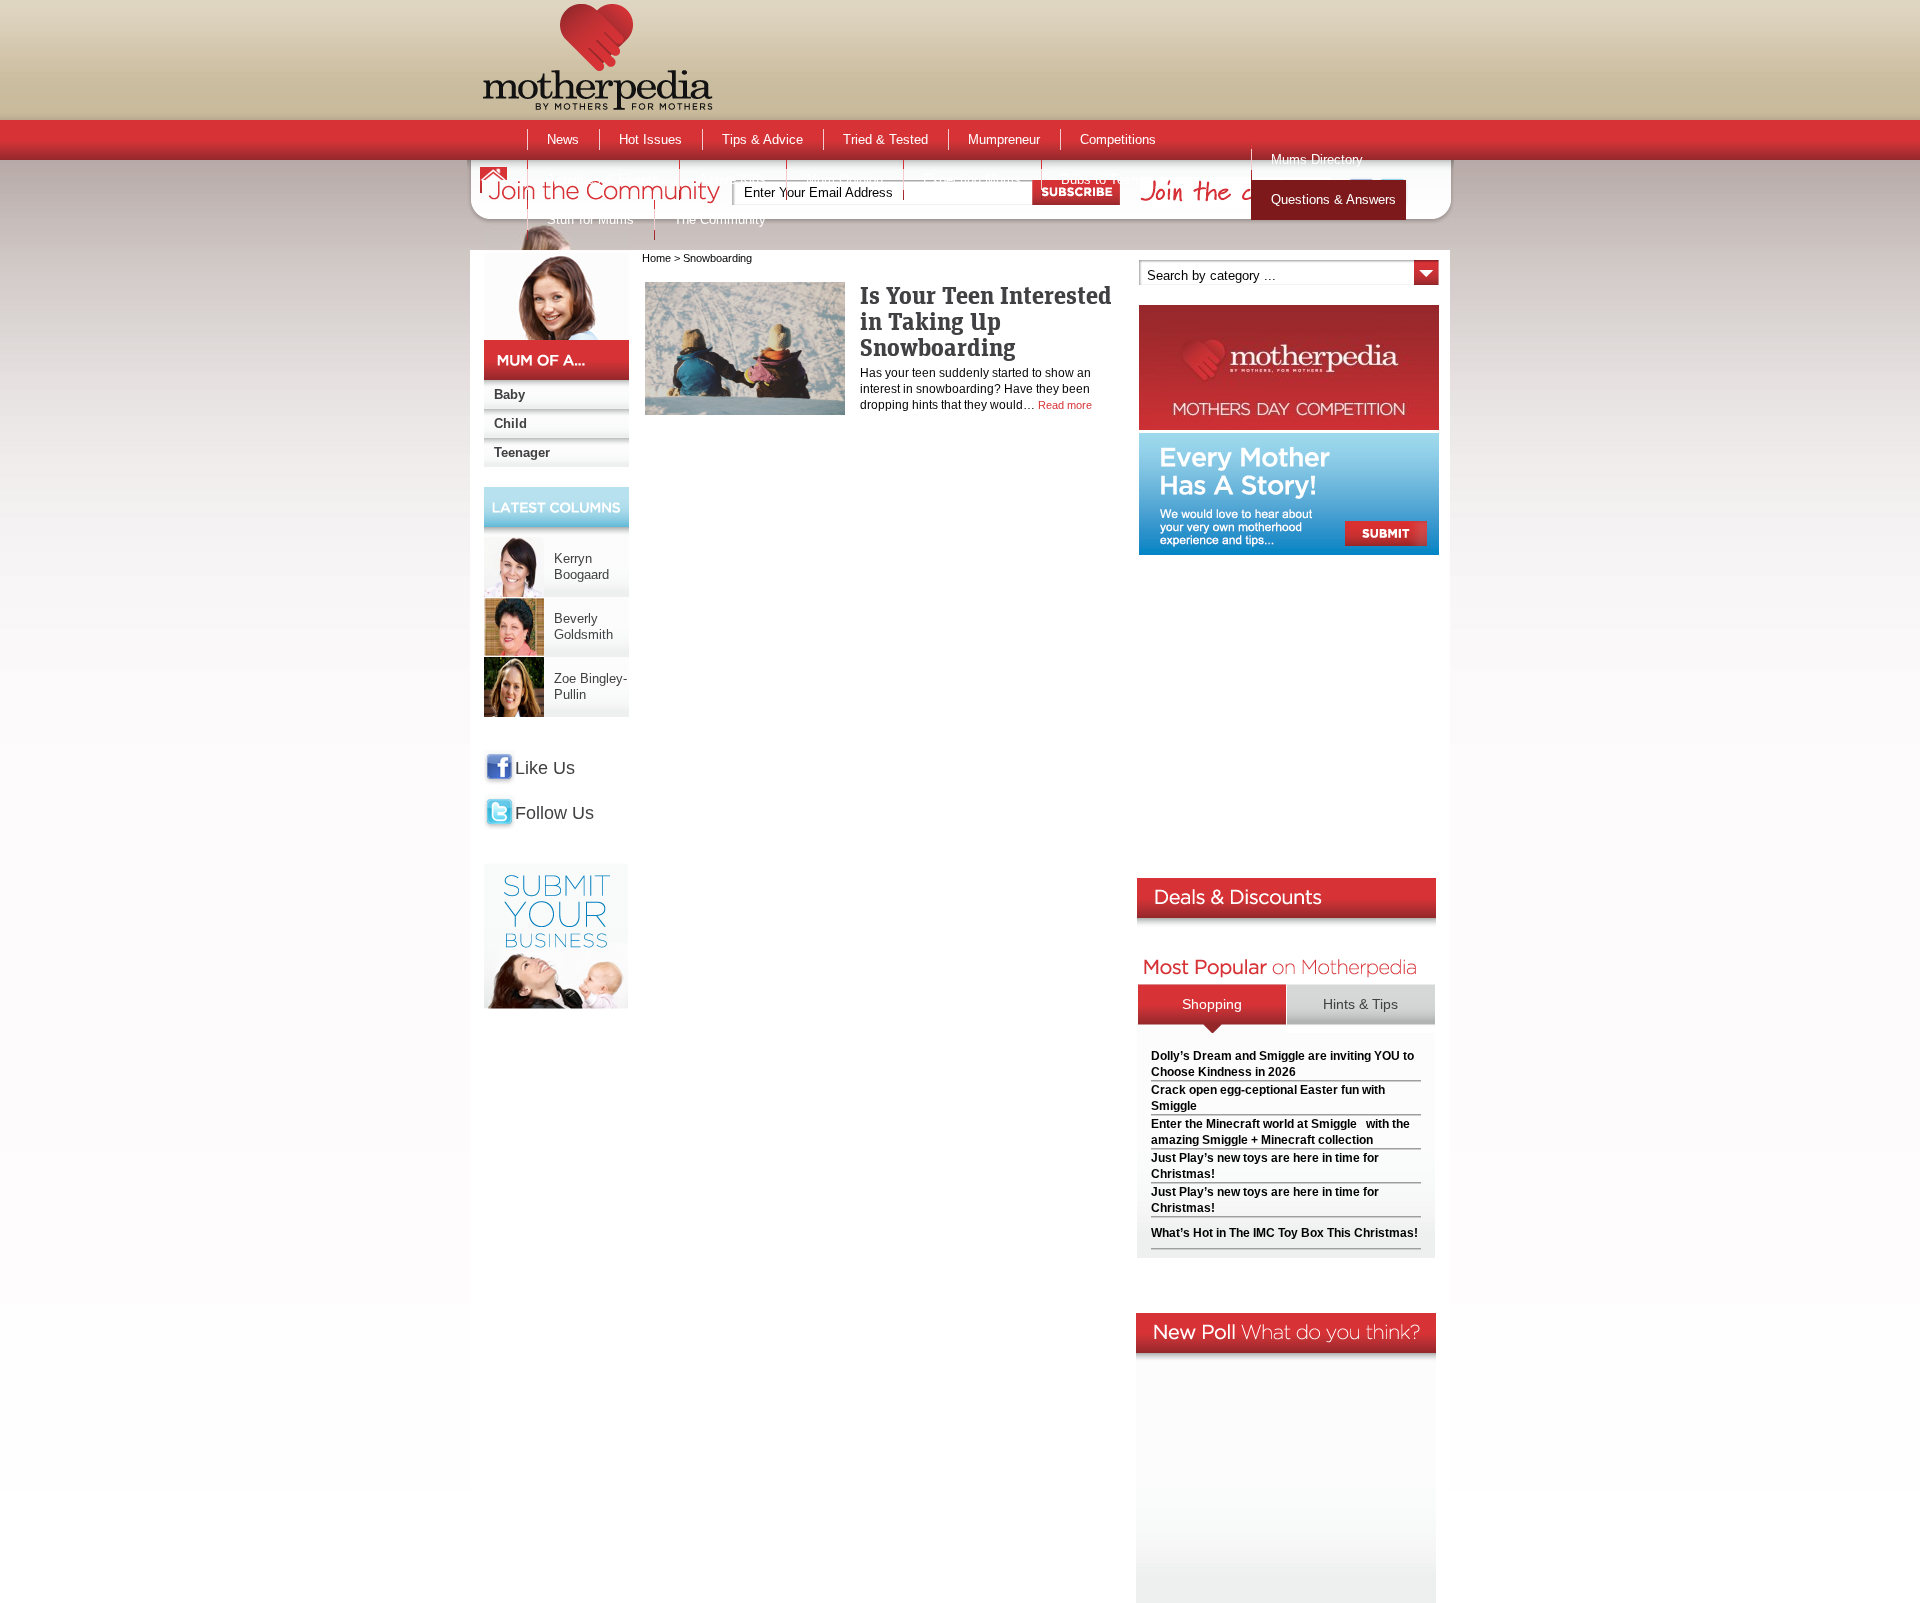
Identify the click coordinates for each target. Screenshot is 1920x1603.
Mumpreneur (1004, 139)
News (563, 139)
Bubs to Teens (1103, 179)
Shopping (1212, 1004)
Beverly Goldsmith (583, 626)
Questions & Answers (1333, 199)
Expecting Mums (972, 179)
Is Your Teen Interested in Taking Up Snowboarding (986, 321)
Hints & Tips (1360, 1004)
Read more (1065, 405)
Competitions (1118, 139)
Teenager (522, 452)
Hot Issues (650, 139)
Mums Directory (1317, 159)
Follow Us (554, 813)
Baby (509, 394)
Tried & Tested (885, 139)
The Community (720, 219)
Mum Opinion (844, 179)
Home (656, 258)
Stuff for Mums (590, 219)
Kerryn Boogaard (581, 566)
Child (510, 423)
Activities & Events (603, 179)
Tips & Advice (762, 139)
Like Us (545, 768)
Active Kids (732, 179)
